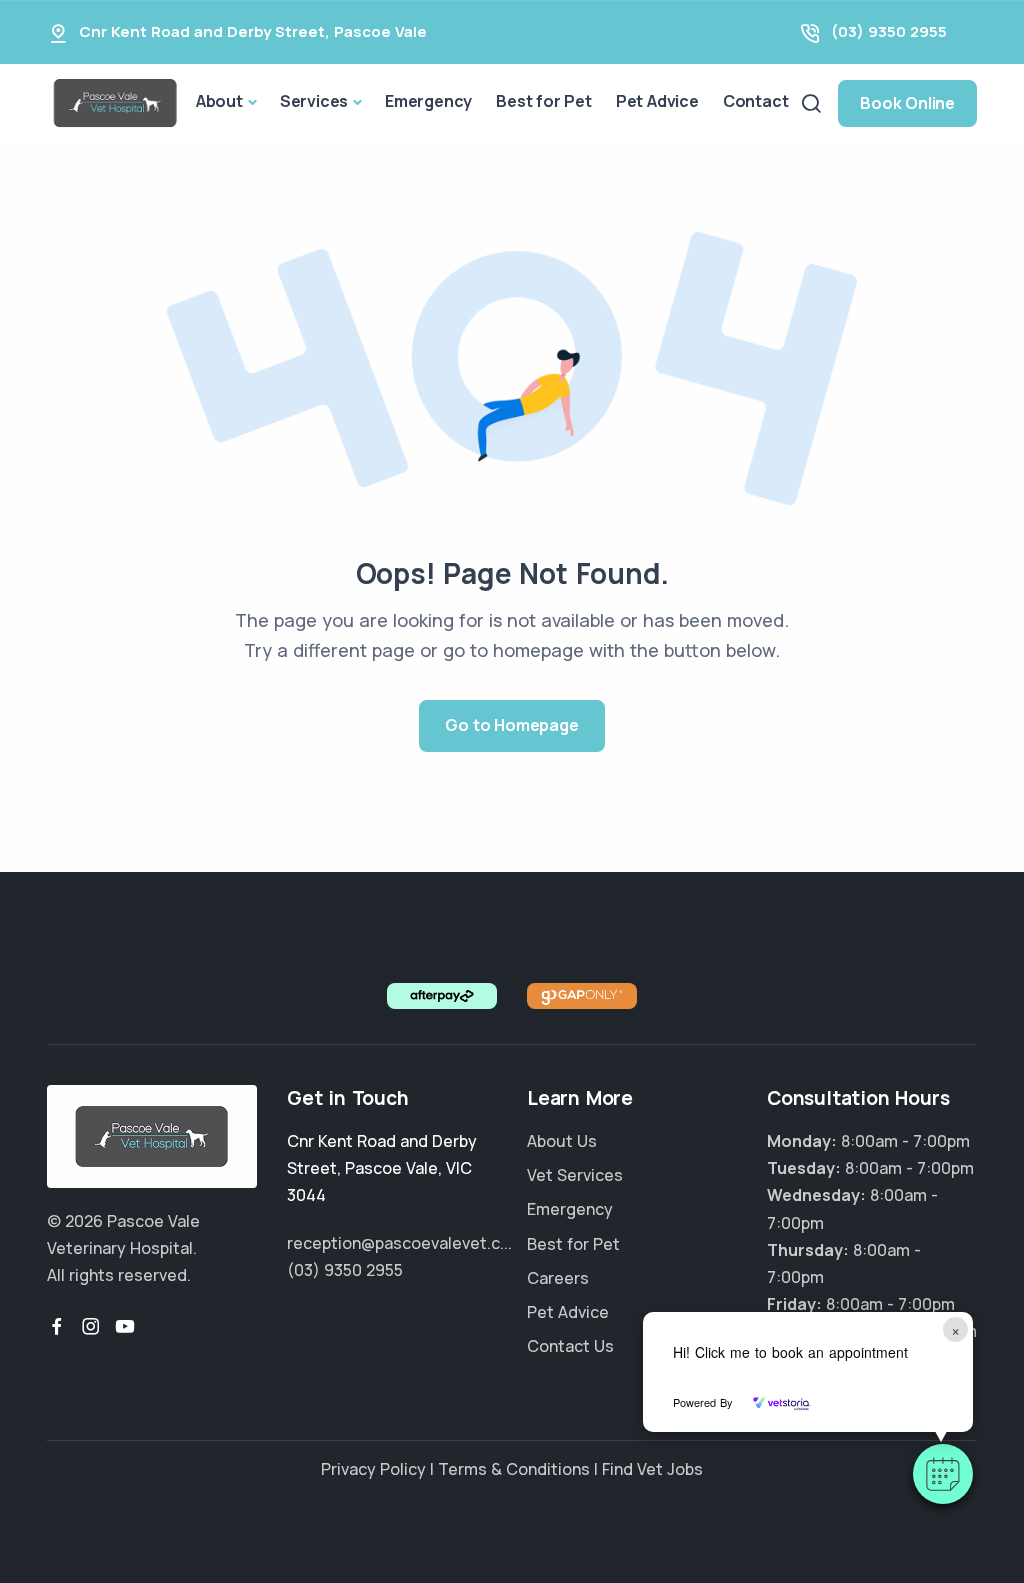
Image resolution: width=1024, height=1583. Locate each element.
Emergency (428, 101)
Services (314, 101)
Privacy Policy (373, 1469)
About (219, 101)
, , (382, 1168)
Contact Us (570, 1346)
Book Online (907, 103)
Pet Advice (657, 101)
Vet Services (575, 1175)
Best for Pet (544, 101)
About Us (562, 1141)
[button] (943, 1474)
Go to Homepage (511, 725)
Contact (756, 101)
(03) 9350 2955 (889, 31)
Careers (558, 1278)
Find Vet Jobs (652, 1469)
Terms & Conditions (514, 1469)
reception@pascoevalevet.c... (399, 1243)
